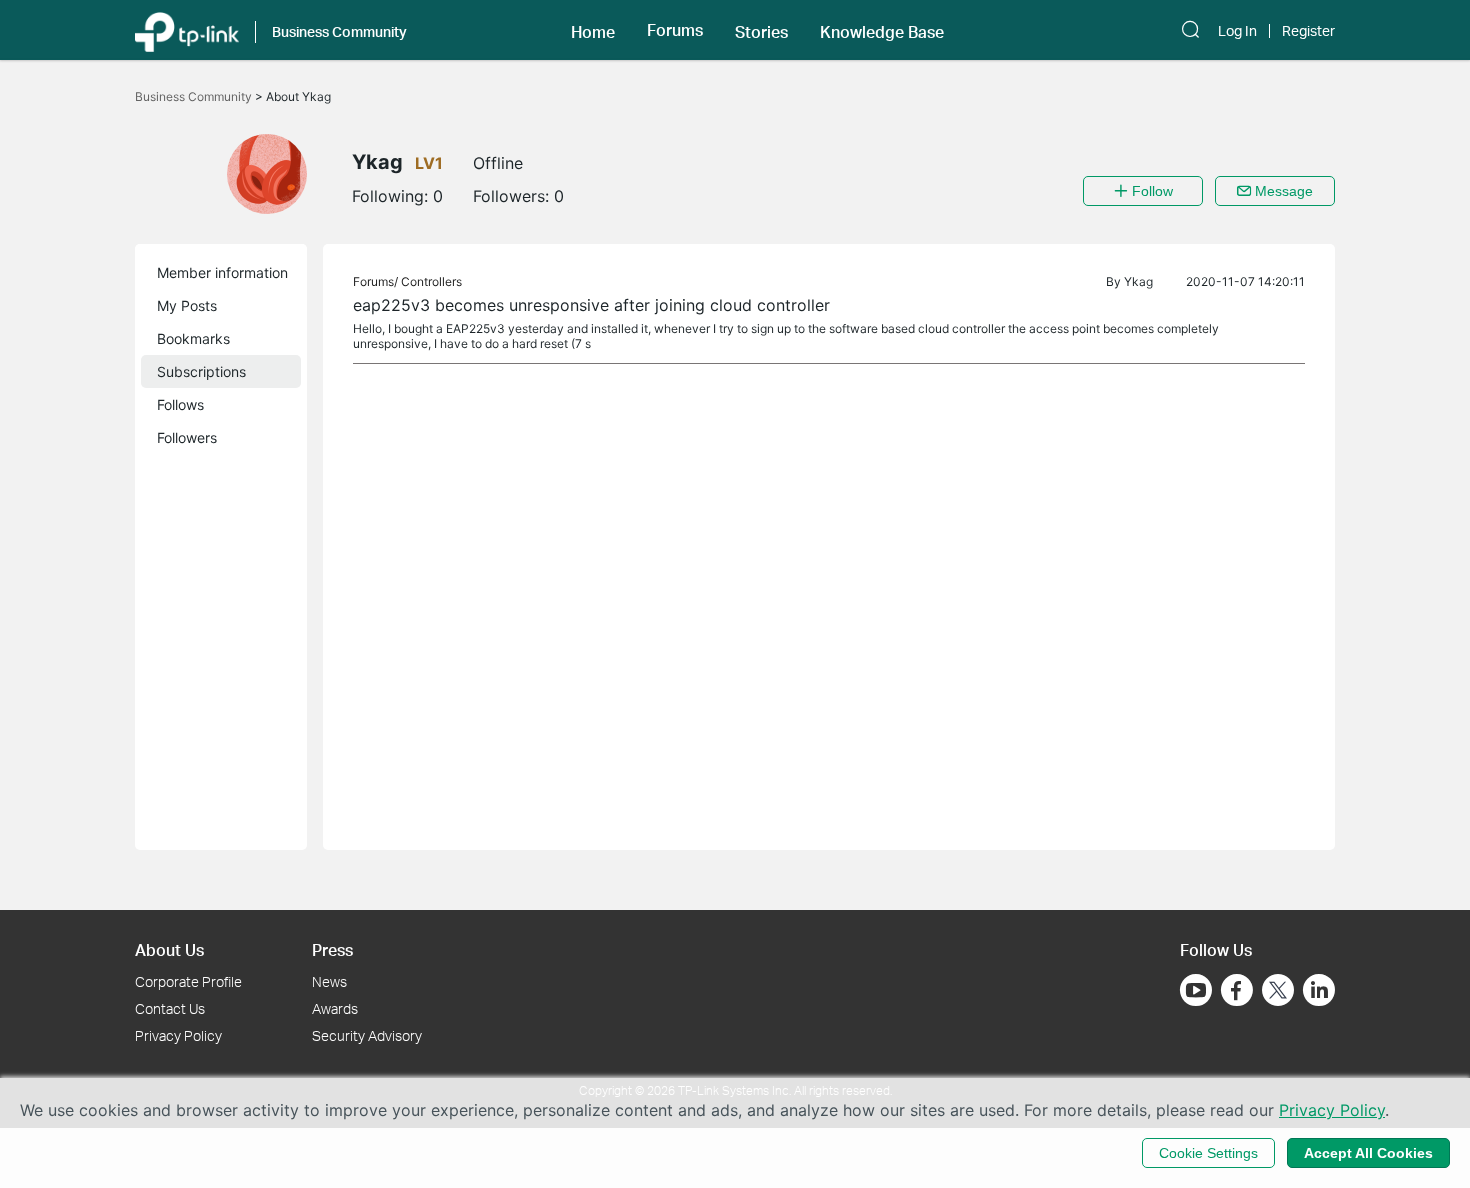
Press (332, 949)
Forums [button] (675, 30)
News (329, 981)
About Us (169, 949)
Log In (1237, 31)
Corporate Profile (188, 981)
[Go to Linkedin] (1319, 990)
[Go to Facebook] (1237, 990)
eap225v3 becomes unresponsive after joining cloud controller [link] (591, 305)
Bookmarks (193, 338)
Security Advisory (367, 1035)
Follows (180, 404)
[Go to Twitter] (1278, 992)
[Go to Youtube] (1196, 990)
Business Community (195, 96)
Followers (187, 437)
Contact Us (170, 1008)
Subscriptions (201, 371)
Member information (222, 272)
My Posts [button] (187, 305)
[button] (593, 30)
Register (1308, 31)
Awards (335, 1008)
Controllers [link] (431, 281)
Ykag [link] (1138, 281)
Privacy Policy (178, 1035)
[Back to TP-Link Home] (187, 30)
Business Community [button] (339, 31)
